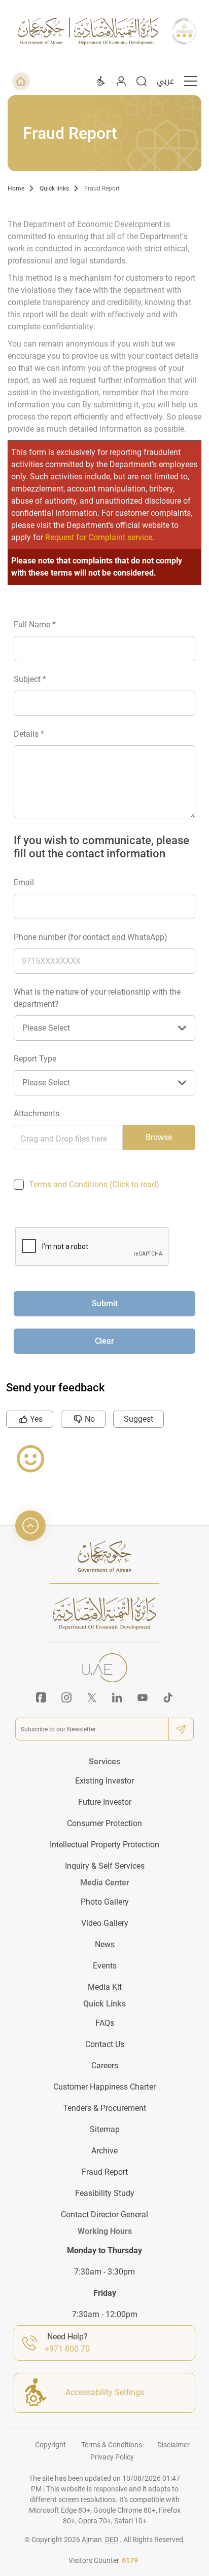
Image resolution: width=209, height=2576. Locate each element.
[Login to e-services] (121, 81)
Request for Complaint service (99, 537)
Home (16, 188)
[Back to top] (30, 1526)
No (90, 1419)
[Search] (142, 81)
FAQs (105, 2023)
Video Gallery (105, 1923)
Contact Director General (104, 2214)
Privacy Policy (112, 2457)
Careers (105, 2066)
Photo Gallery (105, 1902)
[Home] (21, 81)
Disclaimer (173, 2445)
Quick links (54, 188)
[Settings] (101, 81)
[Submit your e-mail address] (181, 1729)
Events (105, 1966)
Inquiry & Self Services (105, 1866)
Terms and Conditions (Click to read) (94, 1184)
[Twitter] (92, 1697)
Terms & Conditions (112, 2445)
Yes (36, 1419)
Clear (104, 1341)
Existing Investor (104, 1781)
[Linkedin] (117, 1697)
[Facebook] (41, 1697)
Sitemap (105, 2129)
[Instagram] (66, 1697)
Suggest (138, 1419)
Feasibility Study (105, 2193)
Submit (105, 1303)
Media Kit (105, 1987)
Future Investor (105, 1802)
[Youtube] (143, 1697)
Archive (104, 2151)
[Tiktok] (168, 1697)
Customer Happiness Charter (104, 2087)
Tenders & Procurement (104, 2108)
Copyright (50, 2445)
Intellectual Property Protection (104, 1845)
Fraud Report (102, 188)
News (105, 1944)
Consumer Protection (104, 1823)
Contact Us (105, 2044)
